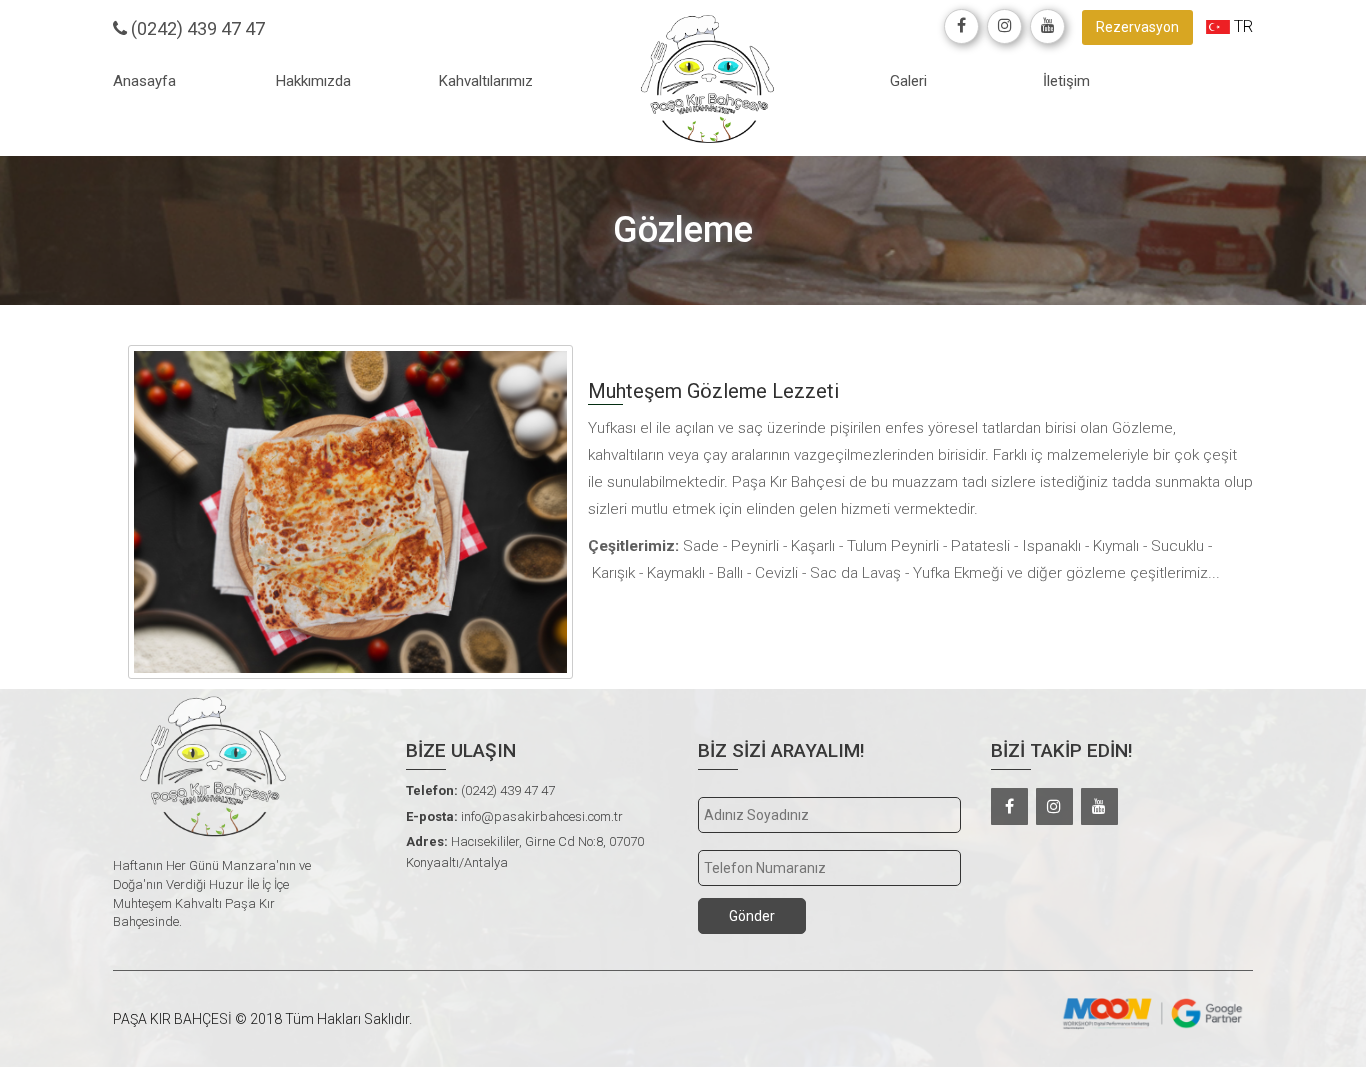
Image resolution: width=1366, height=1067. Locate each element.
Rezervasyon (1137, 27)
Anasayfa (144, 81)
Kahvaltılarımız (486, 81)
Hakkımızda (313, 81)
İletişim (1066, 81)
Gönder (752, 916)
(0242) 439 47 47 (196, 28)
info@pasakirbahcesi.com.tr (514, 816)
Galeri (908, 81)
